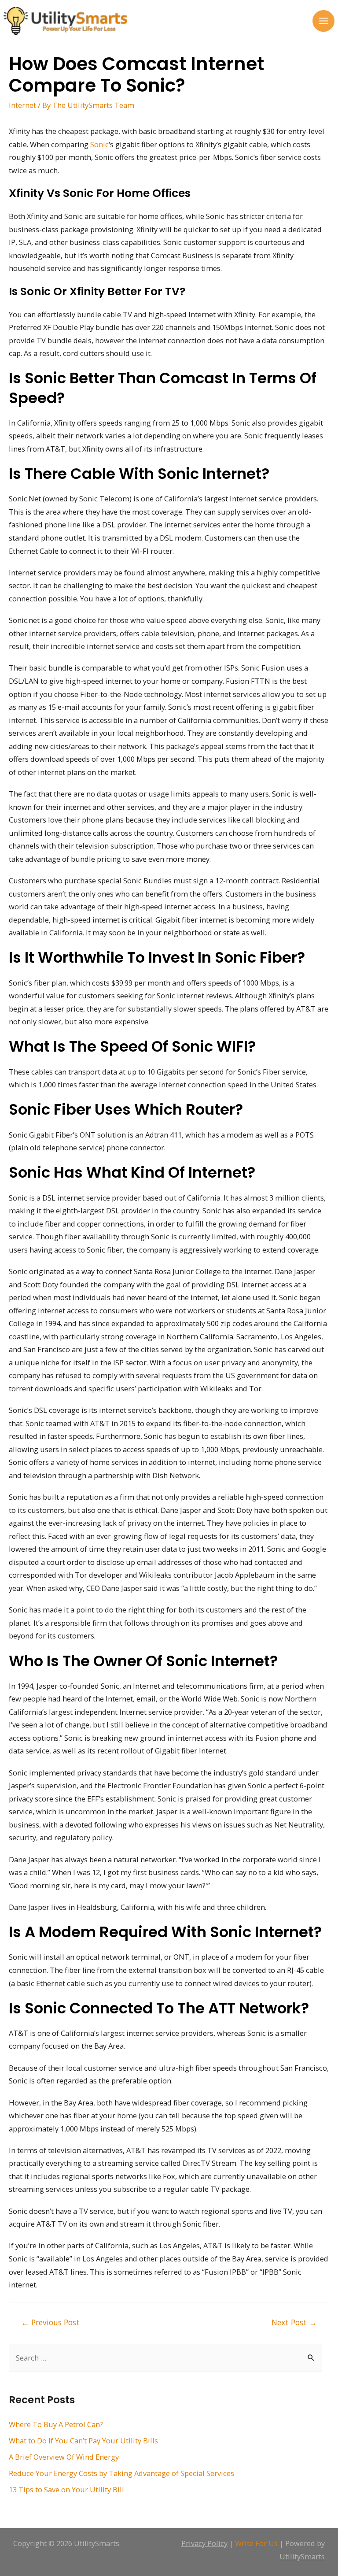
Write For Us (256, 2543)
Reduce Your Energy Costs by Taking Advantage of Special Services (121, 2473)
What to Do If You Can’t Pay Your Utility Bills (83, 2441)
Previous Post (50, 2322)
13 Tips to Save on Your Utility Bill (66, 2489)
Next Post (294, 2322)
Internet (22, 105)
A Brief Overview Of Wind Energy (64, 2457)
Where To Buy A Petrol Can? (56, 2424)
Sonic (99, 144)
